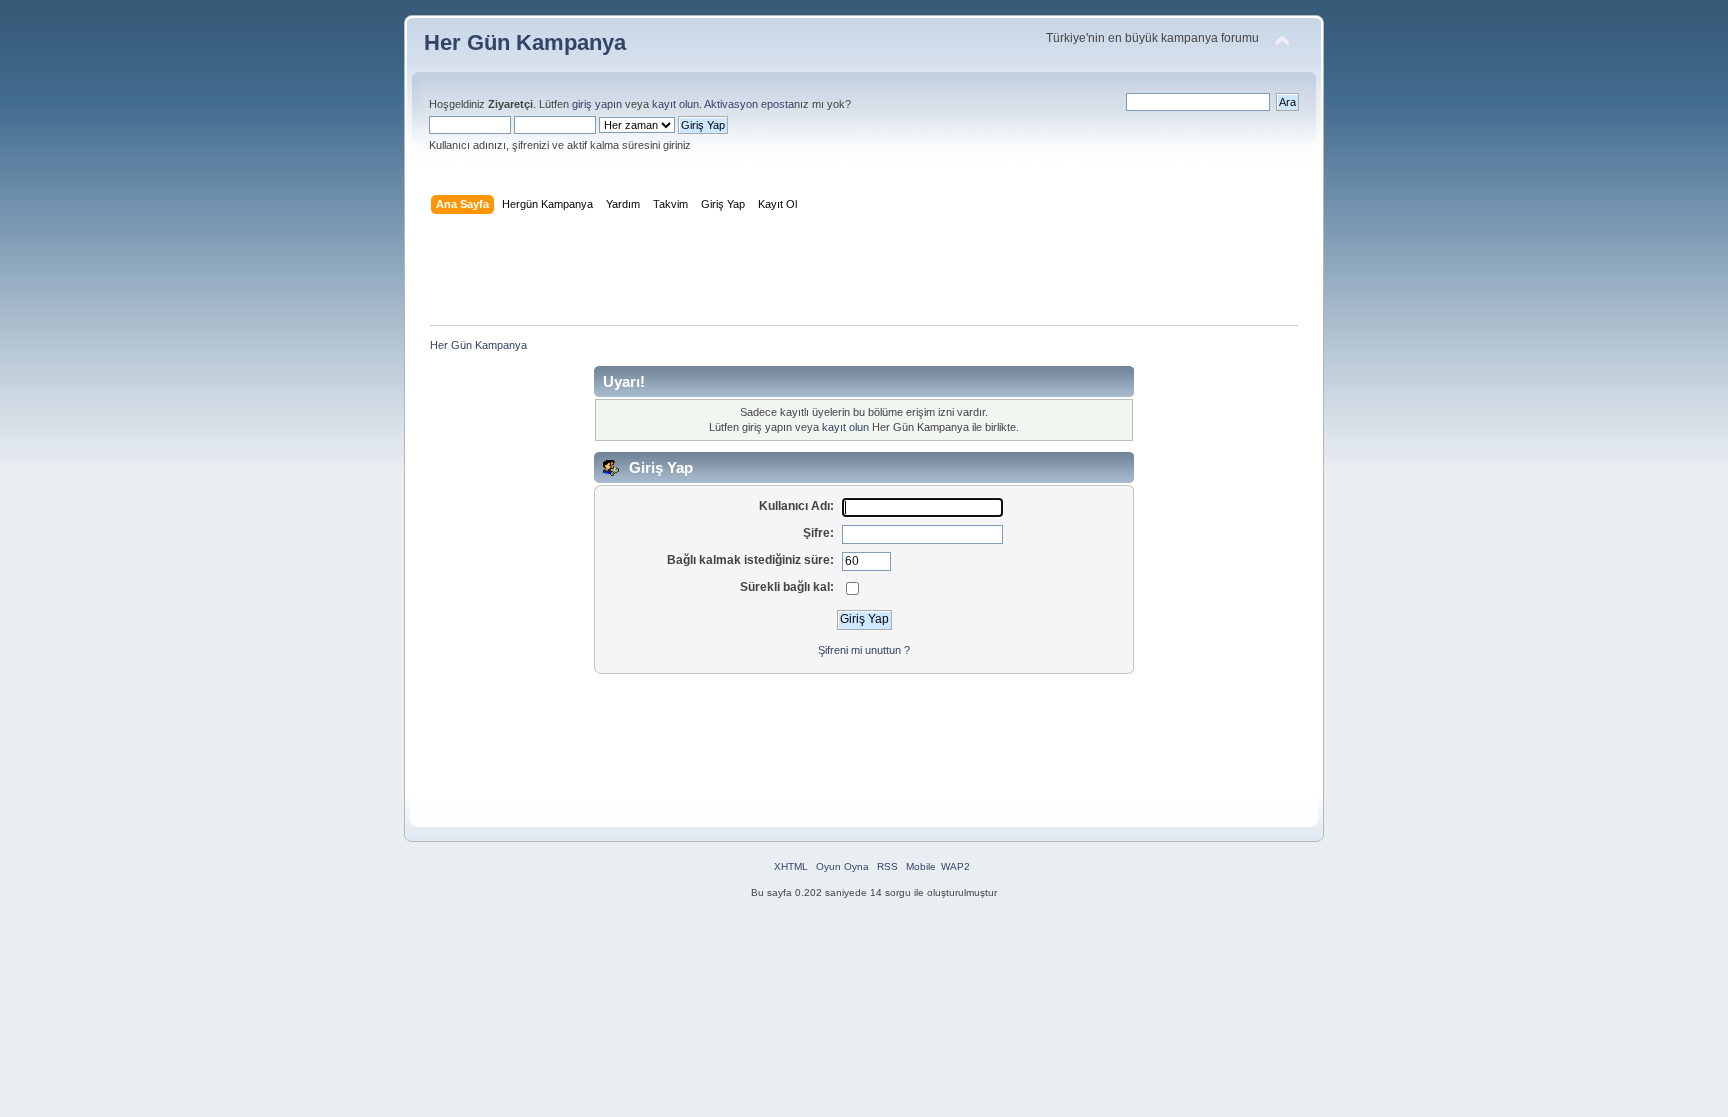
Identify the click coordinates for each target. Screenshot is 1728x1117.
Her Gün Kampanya (525, 42)
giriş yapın (597, 104)
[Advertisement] (864, 274)
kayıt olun (675, 104)
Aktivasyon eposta (749, 104)
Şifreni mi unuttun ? (864, 650)
